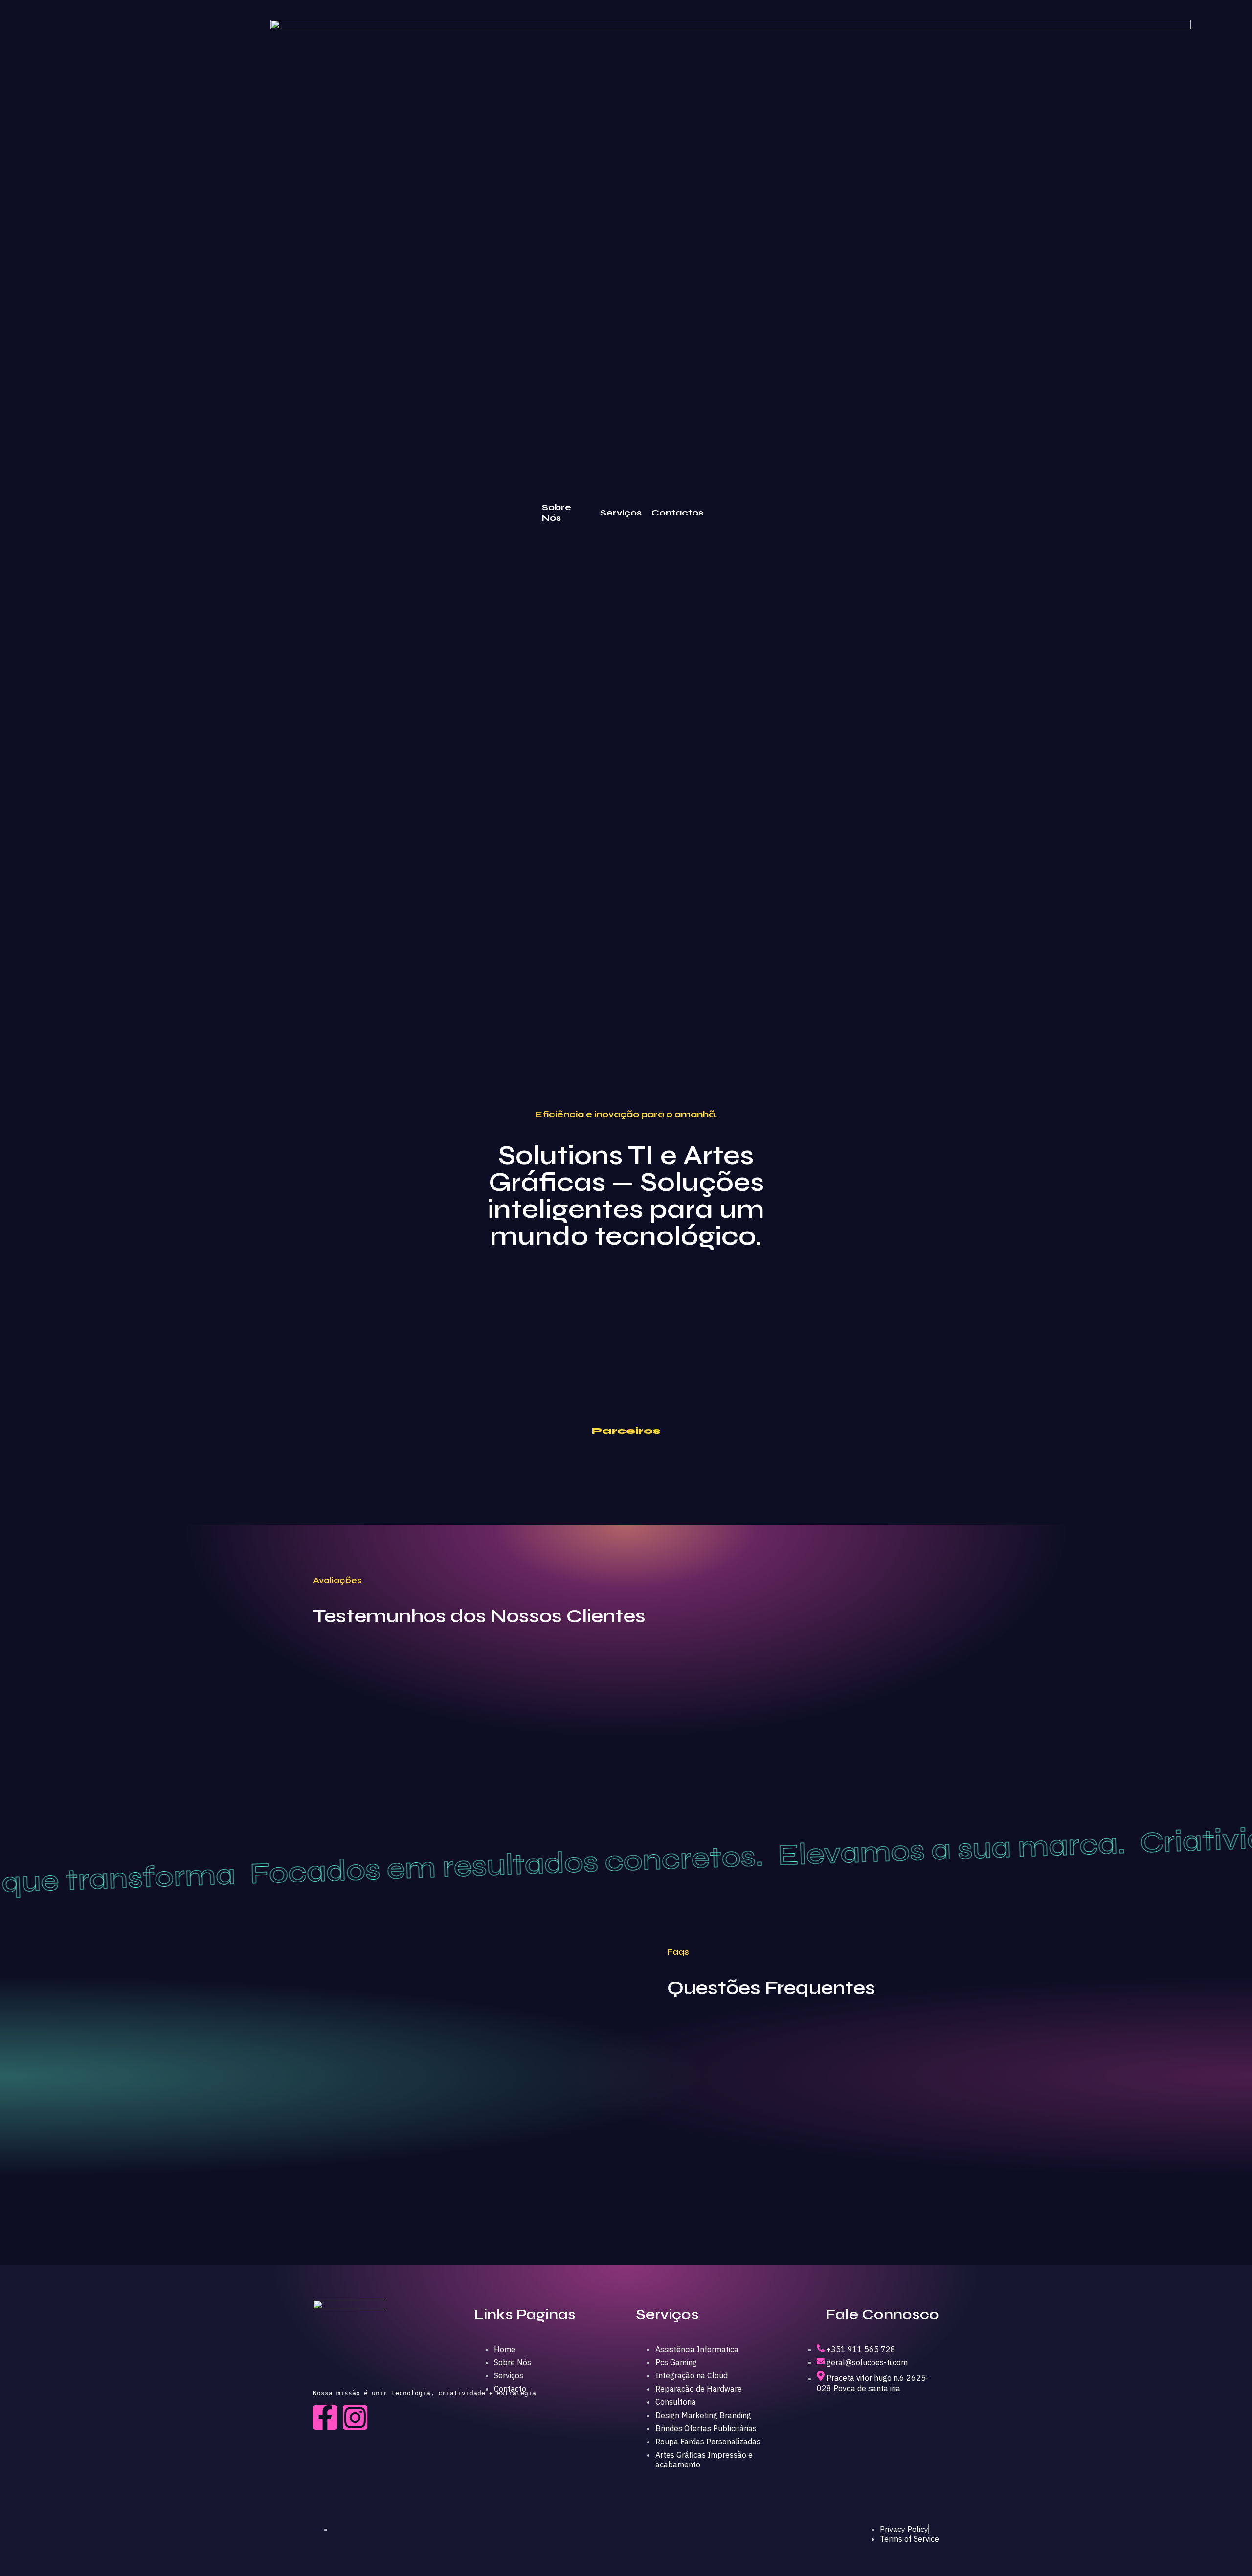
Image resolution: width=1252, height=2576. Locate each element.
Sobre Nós (557, 513)
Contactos (677, 513)
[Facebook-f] (325, 2418)
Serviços (621, 513)
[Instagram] (355, 2418)
